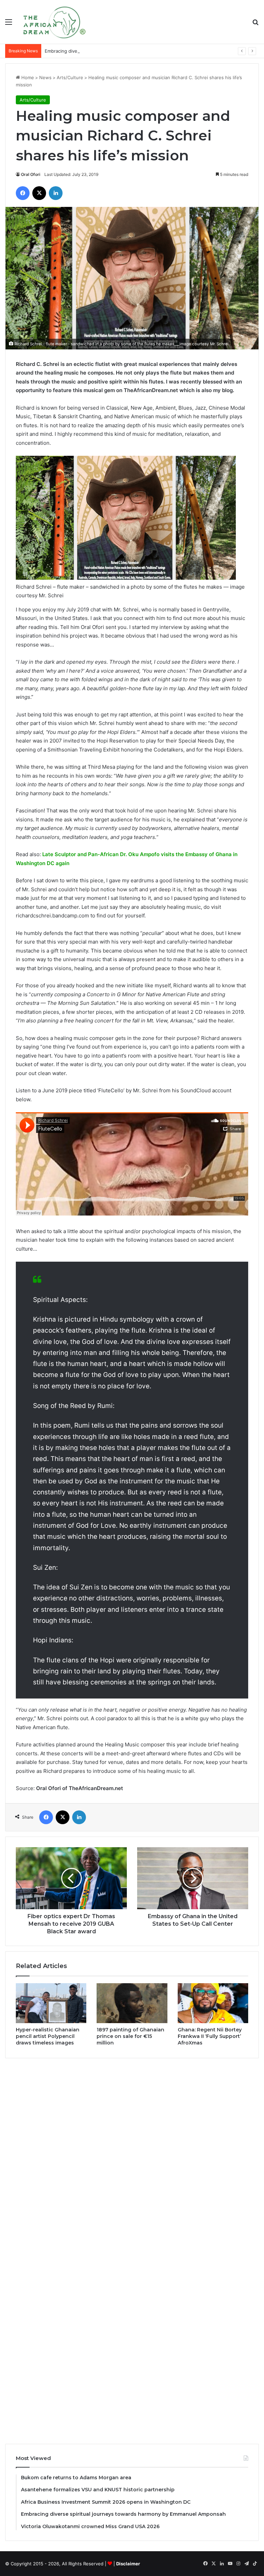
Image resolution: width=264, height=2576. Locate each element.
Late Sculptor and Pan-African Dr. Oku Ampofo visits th (112, 854)
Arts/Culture (70, 77)
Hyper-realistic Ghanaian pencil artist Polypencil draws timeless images (48, 2036)
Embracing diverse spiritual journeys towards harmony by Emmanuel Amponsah (130, 51)
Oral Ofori (31, 174)
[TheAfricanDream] (54, 22)
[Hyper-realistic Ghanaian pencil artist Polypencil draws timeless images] (51, 2003)
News (45, 77)
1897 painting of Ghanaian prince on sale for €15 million (130, 2036)
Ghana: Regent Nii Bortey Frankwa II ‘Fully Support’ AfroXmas (210, 2036)
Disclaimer (128, 2564)
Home (27, 77)
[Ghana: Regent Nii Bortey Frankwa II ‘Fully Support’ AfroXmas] (213, 2003)
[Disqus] (132, 2157)
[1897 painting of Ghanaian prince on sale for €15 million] (132, 2003)
